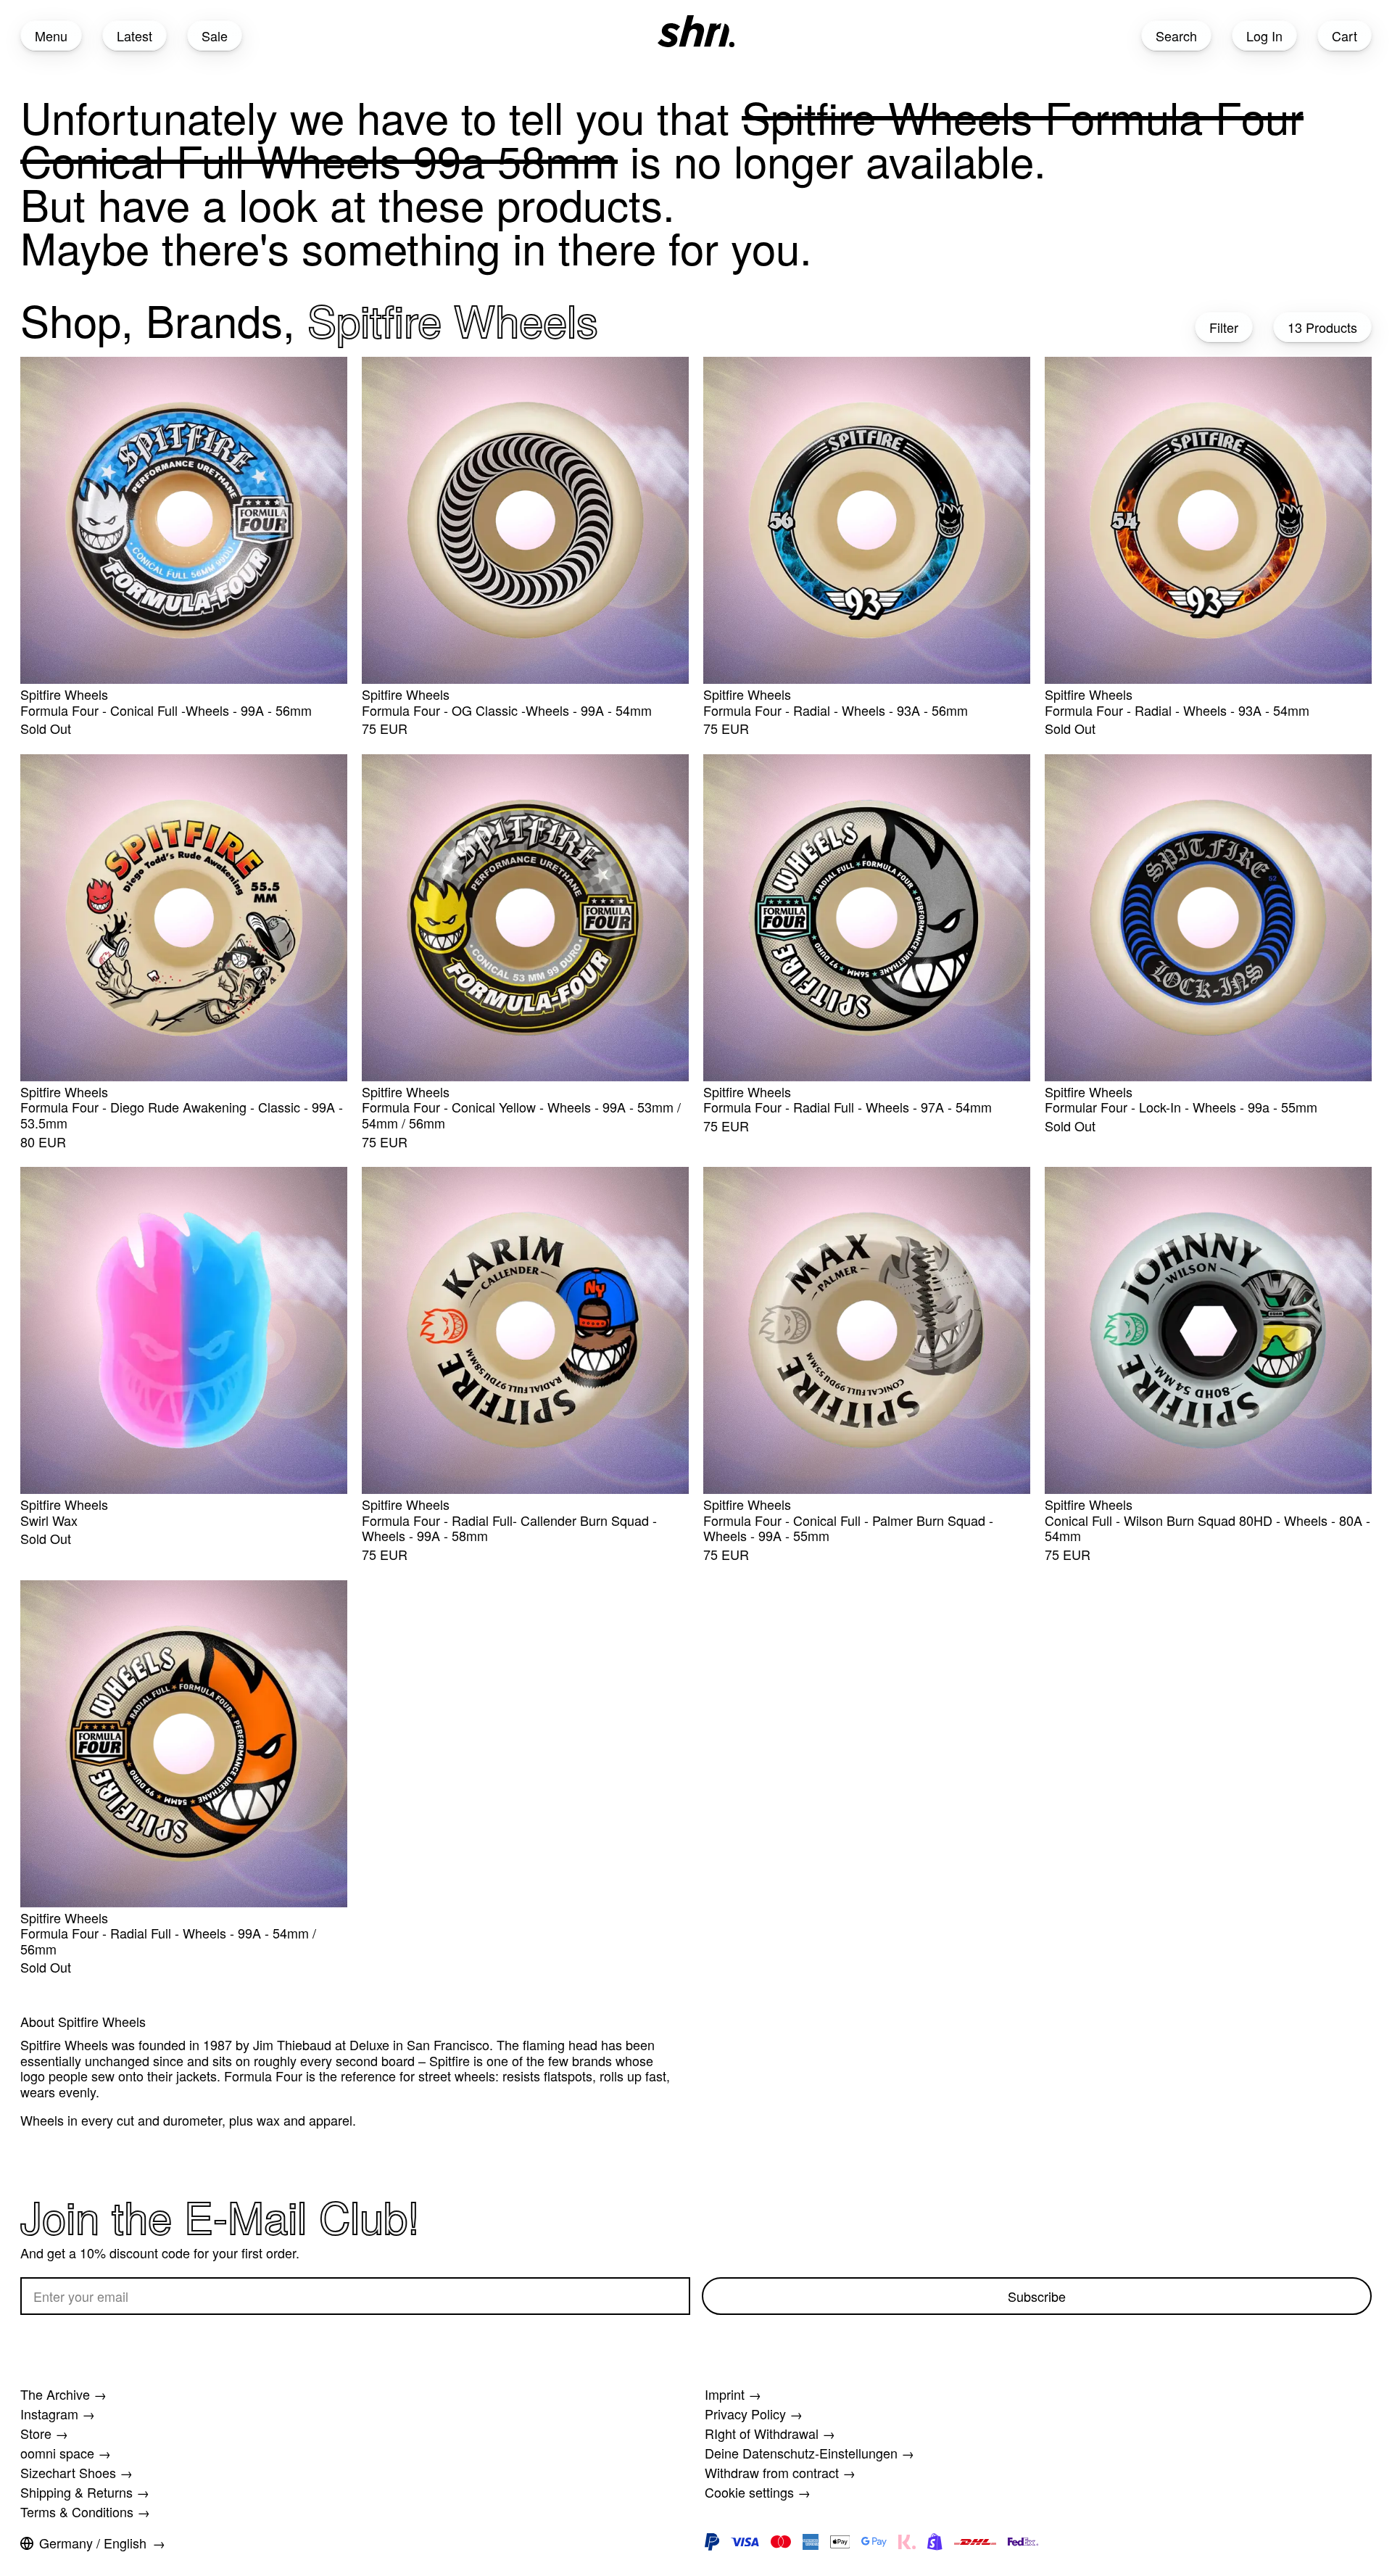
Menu (51, 36)
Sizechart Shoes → (76, 2472)
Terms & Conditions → (85, 2511)
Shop (71, 319)
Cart (1345, 36)
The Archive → (63, 2394)
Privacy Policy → (754, 2414)
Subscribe (1037, 2296)
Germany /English (93, 2543)
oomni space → (66, 2453)
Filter (1224, 327)
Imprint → (733, 2394)
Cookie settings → (758, 2492)
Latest (134, 36)
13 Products (1322, 327)
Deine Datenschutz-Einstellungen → (809, 2453)
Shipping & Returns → (85, 2492)
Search (1176, 36)
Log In (1264, 36)
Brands (214, 319)
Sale (215, 36)
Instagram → (58, 2414)
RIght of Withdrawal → (770, 2433)
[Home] (696, 31)
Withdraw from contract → (780, 2472)
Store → (44, 2433)
